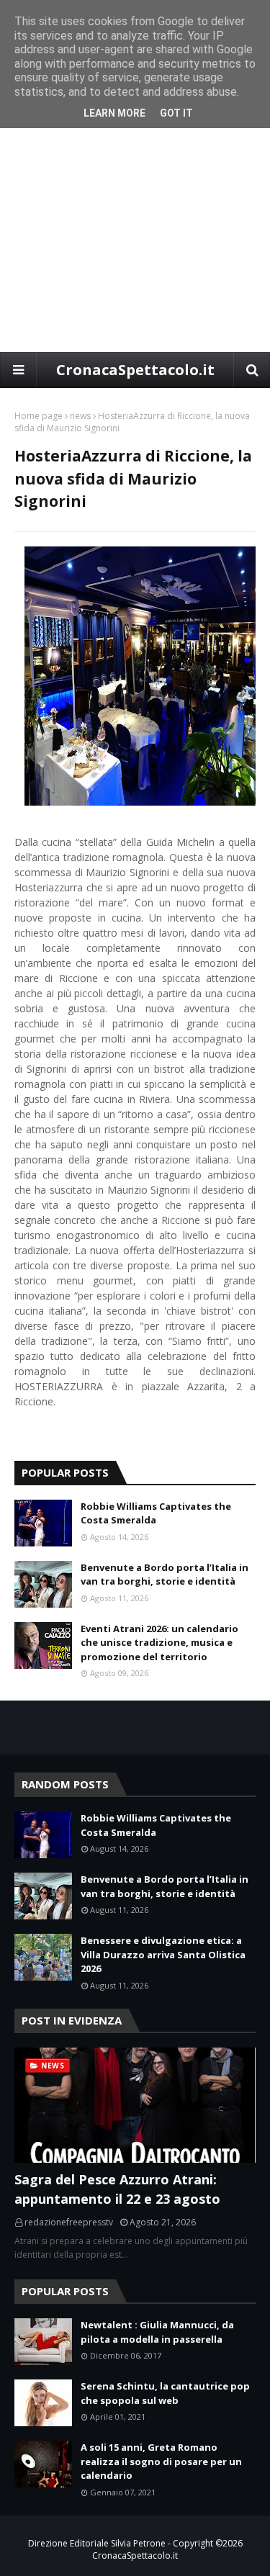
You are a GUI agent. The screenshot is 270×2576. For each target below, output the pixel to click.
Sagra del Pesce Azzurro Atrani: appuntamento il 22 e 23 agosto (117, 2189)
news (80, 416)
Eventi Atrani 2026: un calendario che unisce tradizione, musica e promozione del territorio (159, 1643)
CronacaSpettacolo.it (135, 370)
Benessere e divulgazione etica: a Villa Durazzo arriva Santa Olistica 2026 (163, 1954)
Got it (176, 113)
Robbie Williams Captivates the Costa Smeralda (156, 1513)
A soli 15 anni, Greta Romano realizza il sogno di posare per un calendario (161, 2461)
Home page (39, 416)
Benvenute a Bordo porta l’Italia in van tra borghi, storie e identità (165, 1575)
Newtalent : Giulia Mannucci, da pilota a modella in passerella (157, 2332)
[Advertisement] (135, 210)
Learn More (114, 113)
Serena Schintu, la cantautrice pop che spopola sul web (165, 2393)
